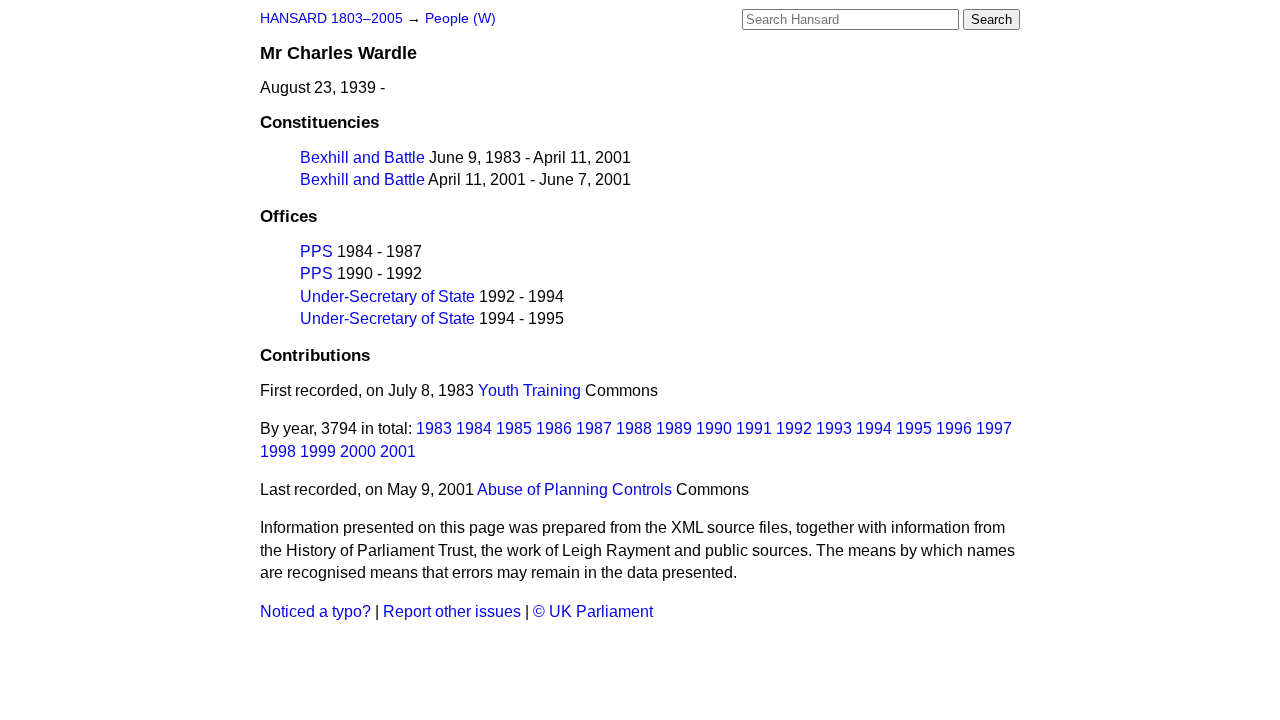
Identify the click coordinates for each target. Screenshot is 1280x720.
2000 (358, 451)
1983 (434, 428)
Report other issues (452, 611)
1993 (834, 428)
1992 (794, 428)
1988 (634, 428)
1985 (514, 428)
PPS (316, 251)
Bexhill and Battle (362, 157)
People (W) (460, 18)
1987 (594, 428)
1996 (954, 428)
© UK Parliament (593, 611)
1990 (714, 428)
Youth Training (529, 390)
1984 (474, 428)
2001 (398, 451)
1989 (674, 428)
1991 (754, 428)
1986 (554, 428)
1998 (278, 451)
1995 (914, 428)
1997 (994, 428)
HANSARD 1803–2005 (331, 18)
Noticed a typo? (315, 611)
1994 (874, 428)
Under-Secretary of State (387, 296)
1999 (318, 451)
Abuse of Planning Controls (574, 489)
